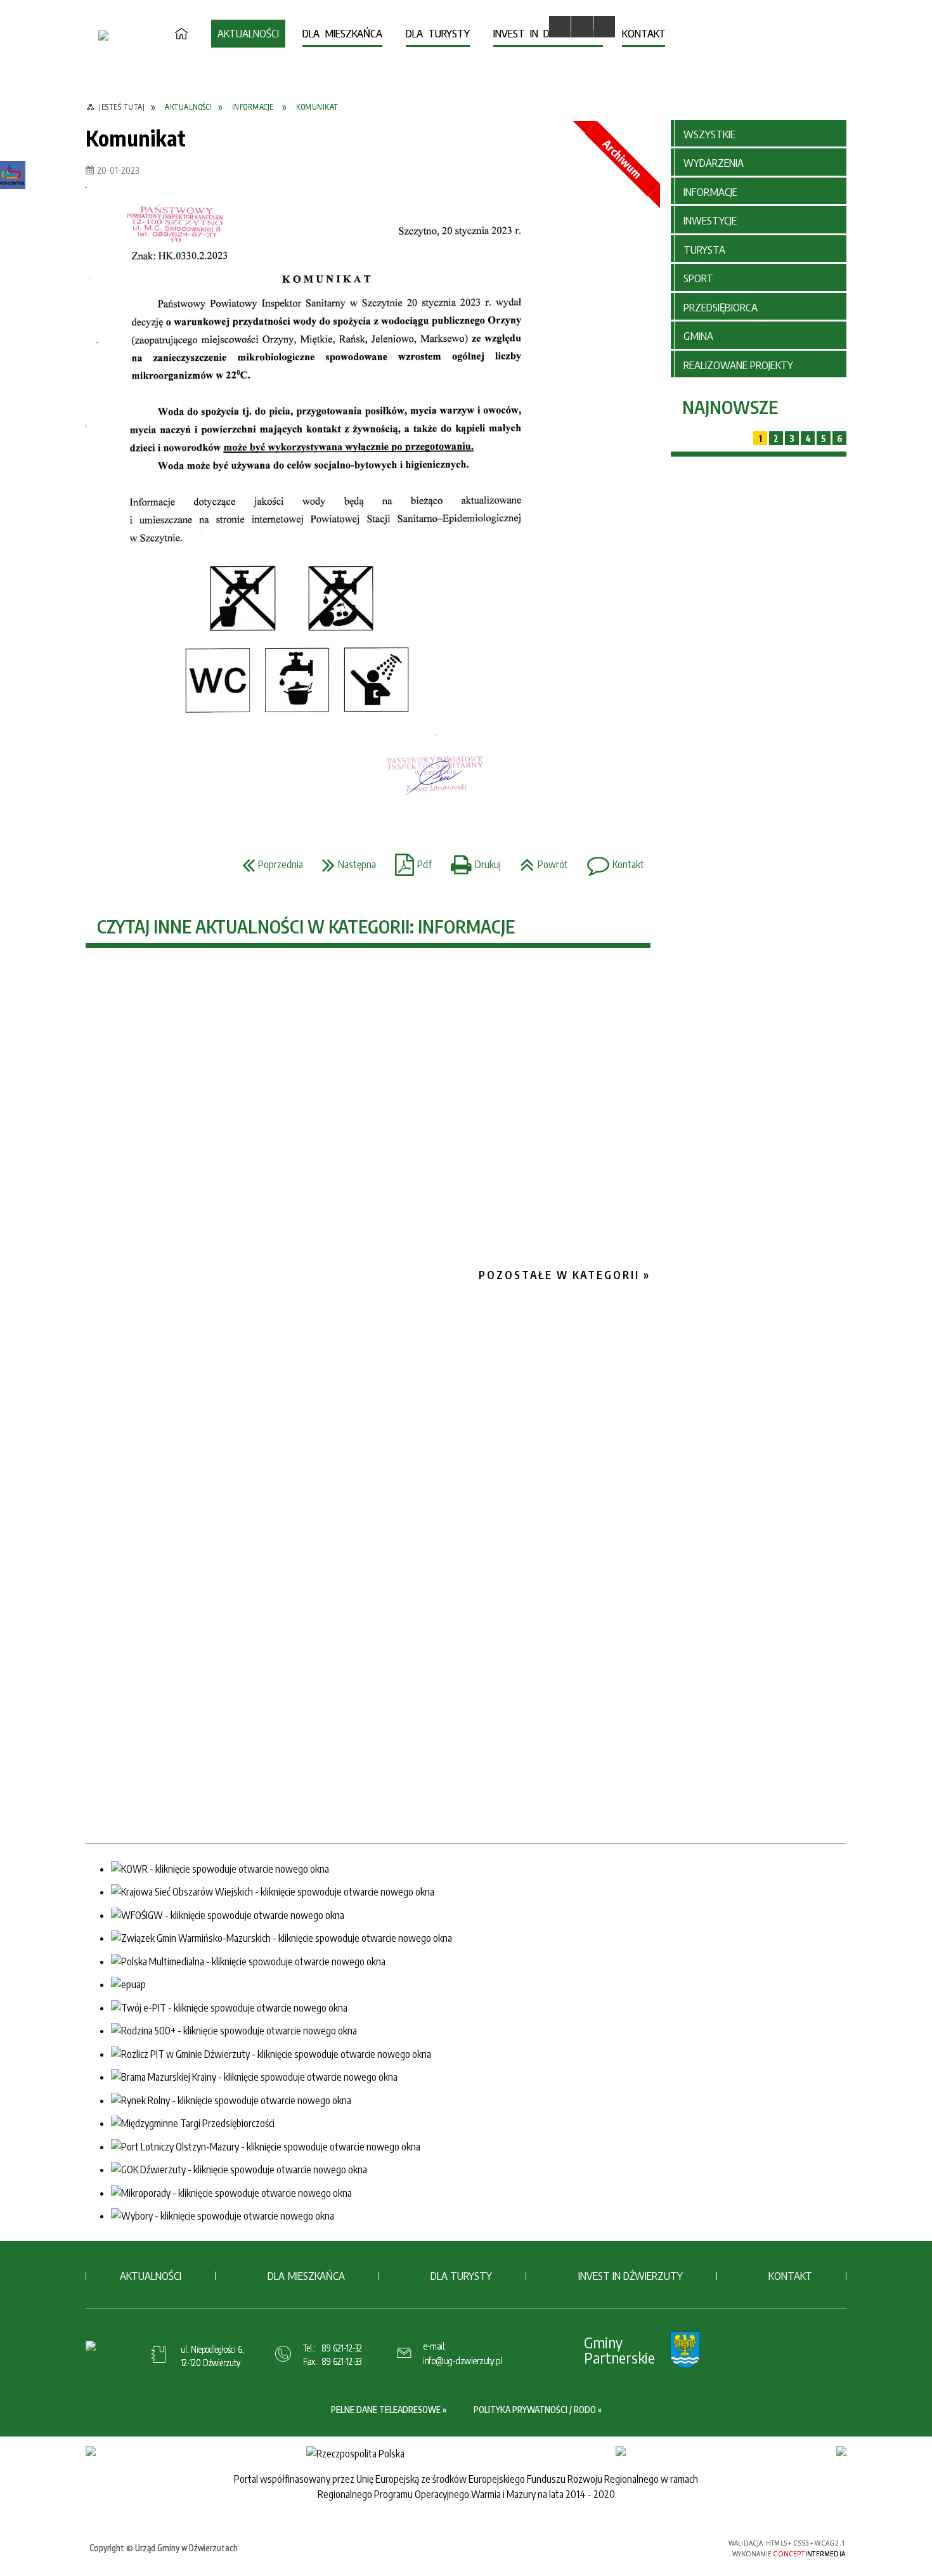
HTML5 (631, 2547)
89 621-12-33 (341, 2361)
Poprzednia (269, 861)
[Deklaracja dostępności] (604, 27)
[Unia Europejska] (841, 2451)
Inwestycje (710, 220)
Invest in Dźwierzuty (631, 2275)
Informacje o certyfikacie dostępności (470, 2549)
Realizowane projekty (738, 365)
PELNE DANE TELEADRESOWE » (389, 2410)
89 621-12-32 (342, 2348)
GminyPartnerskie (619, 2350)
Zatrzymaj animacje (560, 27)
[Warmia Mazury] (621, 2451)
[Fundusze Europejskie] (91, 2451)
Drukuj (473, 861)
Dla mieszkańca (306, 2275)
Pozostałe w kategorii (559, 1275)
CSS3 (650, 2547)
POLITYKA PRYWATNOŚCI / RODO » (538, 2410)
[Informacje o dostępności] (582, 27)
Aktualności (151, 2275)
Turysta (704, 249)
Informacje (710, 192)
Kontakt (612, 861)
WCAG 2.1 (690, 2547)
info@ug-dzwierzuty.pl (463, 2360)
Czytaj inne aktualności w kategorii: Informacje (306, 926)
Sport (698, 278)
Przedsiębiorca (721, 307)
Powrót (541, 861)
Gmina (698, 335)
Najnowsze (730, 407)
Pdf (410, 861)
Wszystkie (709, 134)
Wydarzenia (714, 162)
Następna (346, 861)
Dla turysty (461, 2275)
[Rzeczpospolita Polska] (355, 2454)
